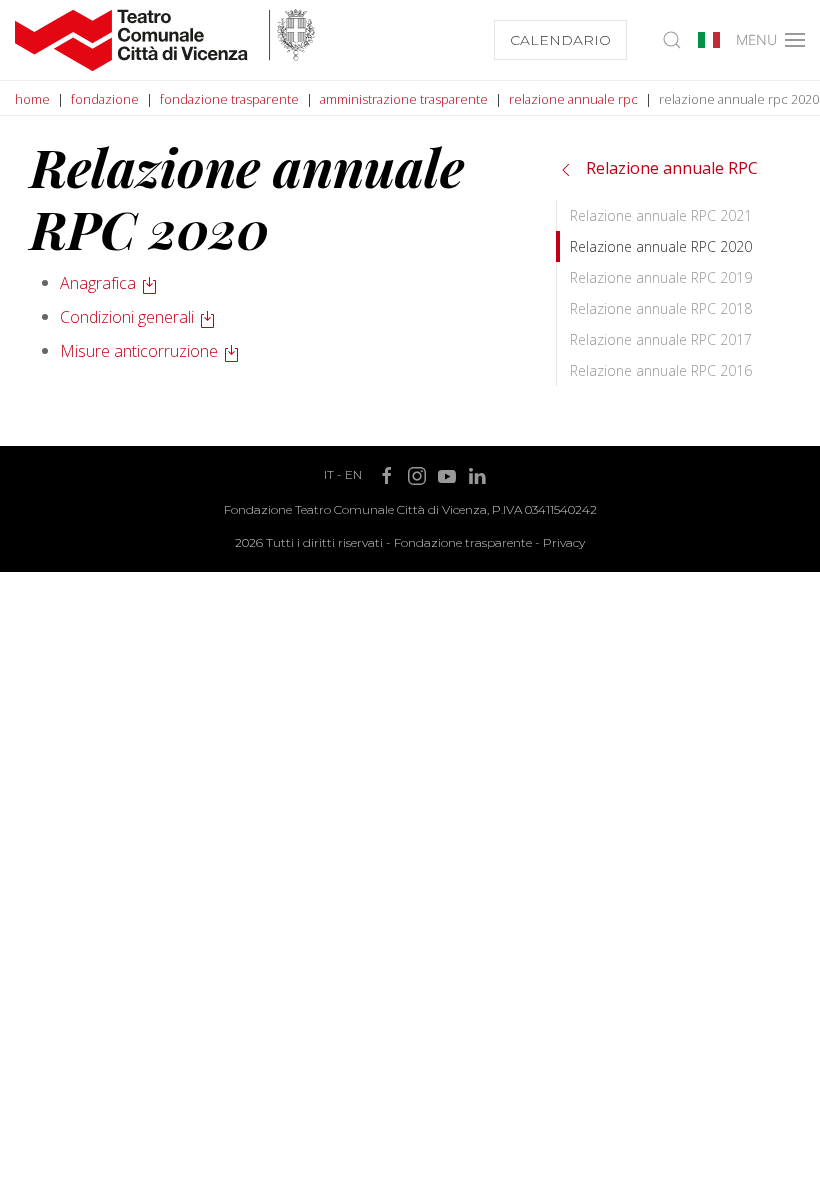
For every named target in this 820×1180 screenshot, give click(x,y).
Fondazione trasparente (463, 542)
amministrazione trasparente (404, 99)
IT (329, 474)
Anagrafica (98, 283)
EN (353, 474)
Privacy (564, 542)
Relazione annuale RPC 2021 (661, 215)
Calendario (560, 40)
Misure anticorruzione (139, 351)
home (32, 99)
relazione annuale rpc (573, 99)
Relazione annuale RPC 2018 (661, 308)
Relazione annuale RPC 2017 (661, 339)
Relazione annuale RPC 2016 (661, 370)
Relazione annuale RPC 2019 (661, 277)
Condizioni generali (127, 317)
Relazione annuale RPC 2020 (661, 246)
